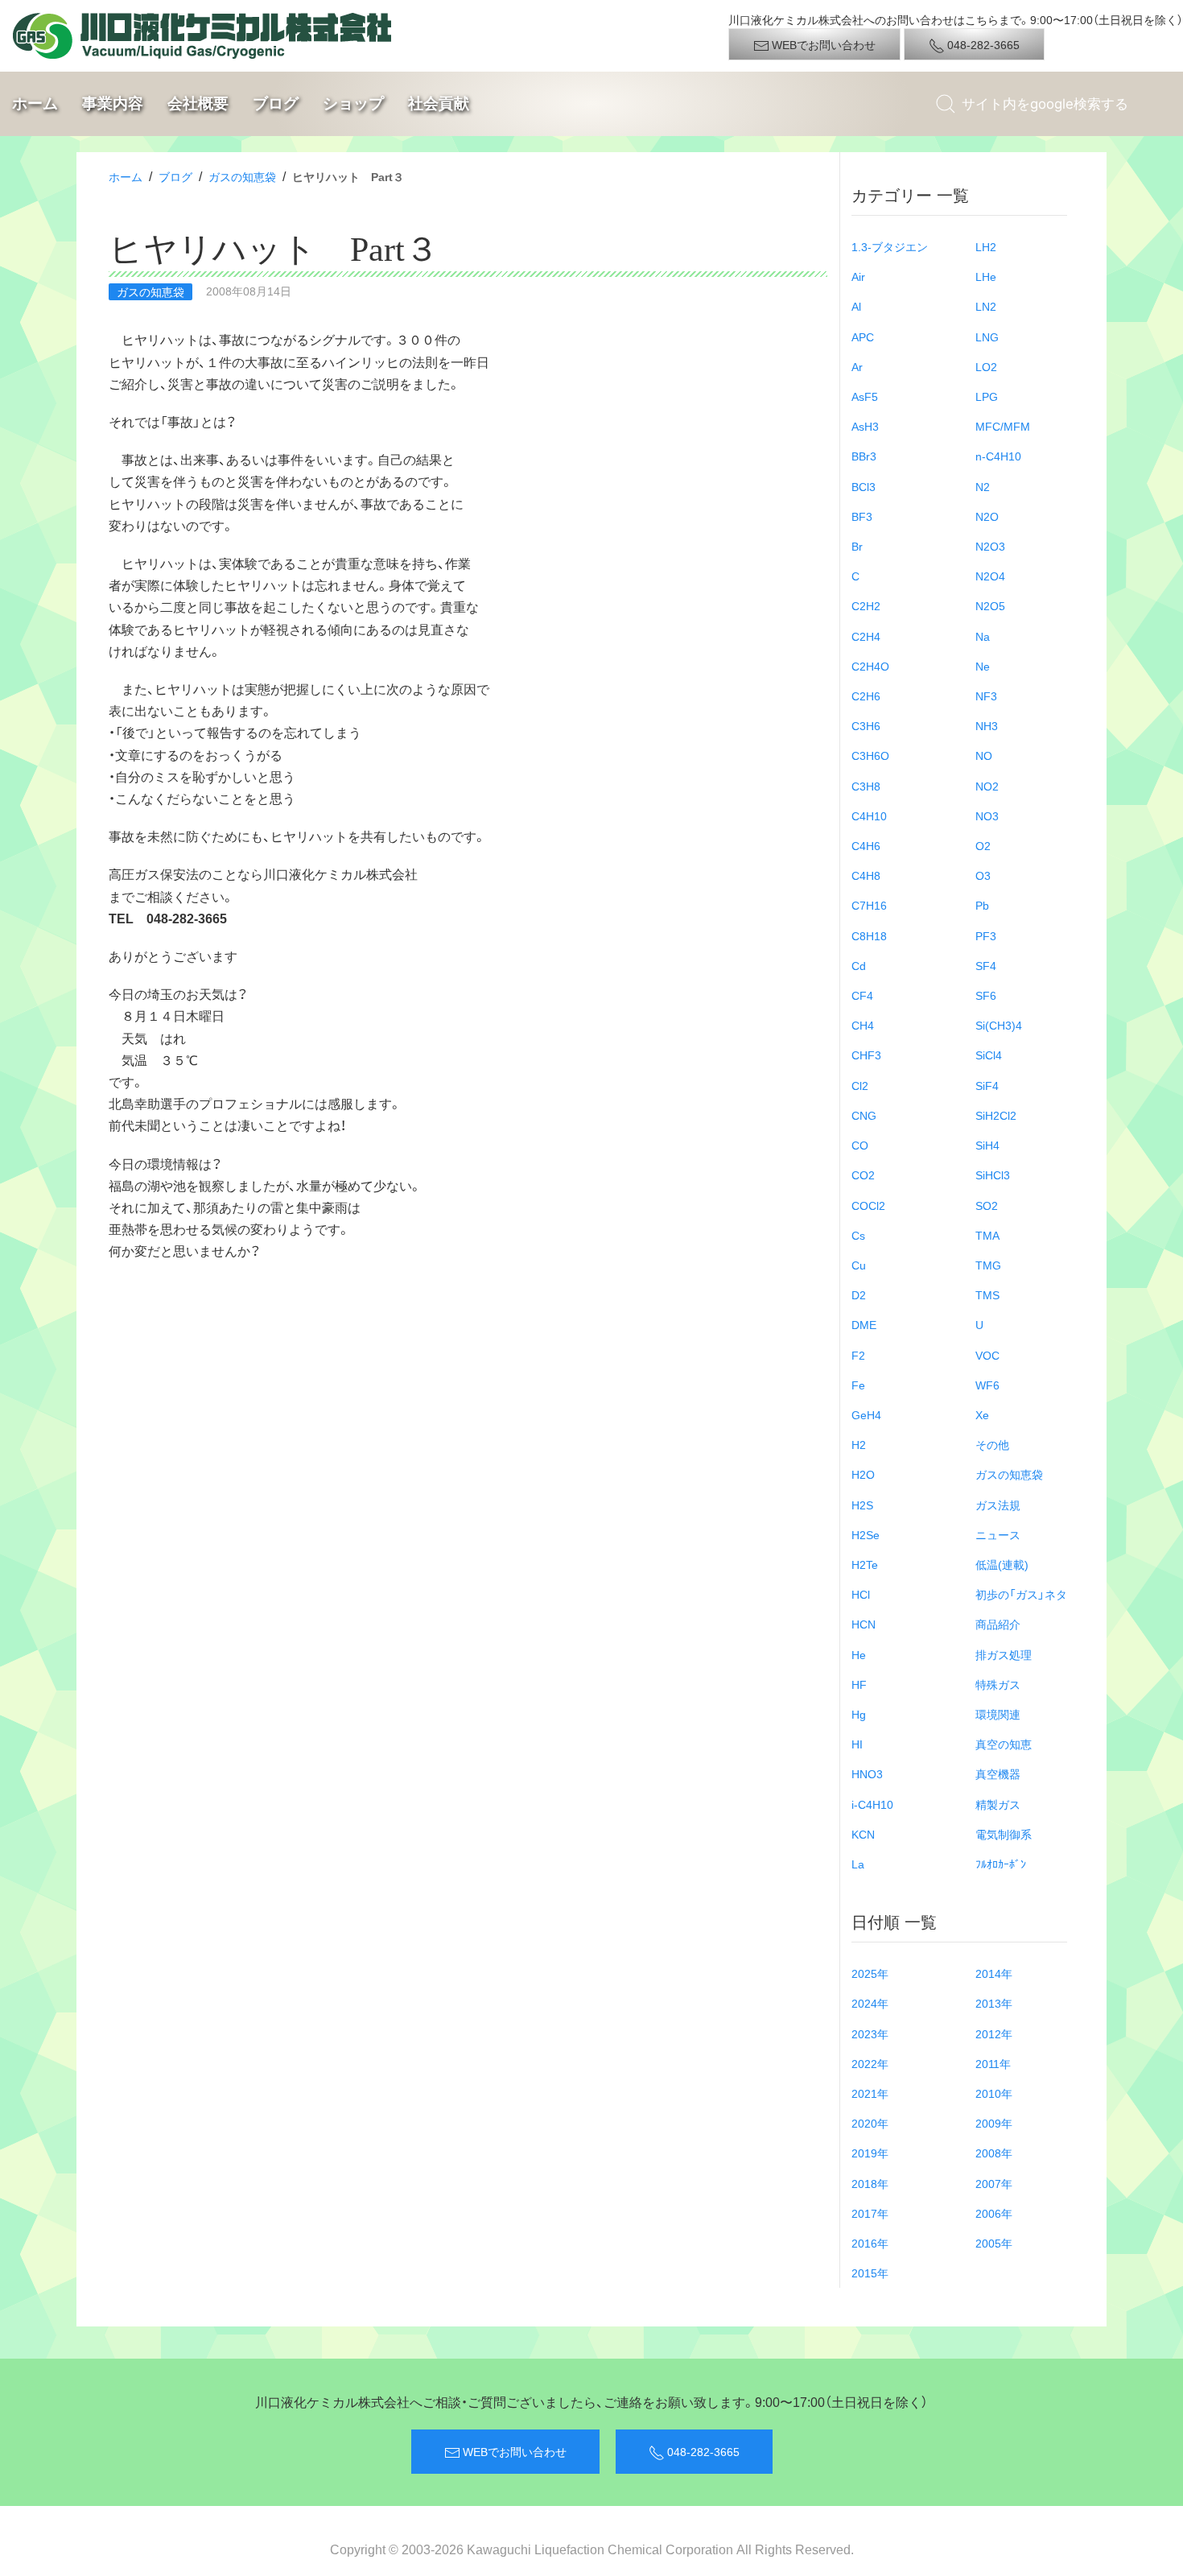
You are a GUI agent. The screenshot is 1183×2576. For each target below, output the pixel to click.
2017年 (870, 2213)
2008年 (994, 2153)
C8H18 (869, 935)
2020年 (870, 2123)
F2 (858, 1355)
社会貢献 (439, 103)
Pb (982, 905)
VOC (987, 1355)
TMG (988, 1265)
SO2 (987, 1205)
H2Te (865, 1564)
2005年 (994, 2243)
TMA (987, 1235)
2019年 (870, 2153)
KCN (863, 1834)
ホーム (35, 103)
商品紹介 (998, 1624)
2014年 (994, 1973)
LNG (987, 336)
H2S (862, 1505)
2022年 (870, 2063)
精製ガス (998, 1804)
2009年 (994, 2123)
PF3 (986, 935)
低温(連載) (1002, 1564)
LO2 (986, 366)
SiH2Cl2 (996, 1115)
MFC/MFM (1003, 426)
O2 (983, 845)
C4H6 (866, 845)
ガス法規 (998, 1505)
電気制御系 (1004, 1834)
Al (856, 306)
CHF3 (866, 1055)
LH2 (986, 246)
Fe (858, 1385)
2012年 (994, 2033)
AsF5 (865, 396)
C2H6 (866, 696)
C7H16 (869, 905)
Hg (859, 1714)
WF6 (987, 1385)
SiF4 (987, 1085)
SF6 (986, 995)
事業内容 (113, 103)
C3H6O (870, 755)
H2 (859, 1444)
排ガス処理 (1004, 1654)
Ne (983, 666)
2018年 (870, 2183)
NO (984, 755)
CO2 (863, 1174)
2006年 (994, 2213)
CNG (864, 1115)
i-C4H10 (872, 1804)
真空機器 (998, 1773)
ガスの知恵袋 (242, 176)
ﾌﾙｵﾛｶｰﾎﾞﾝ (1001, 1864)
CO (860, 1145)
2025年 (870, 1973)
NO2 (987, 786)
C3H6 (866, 725)
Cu (859, 1265)
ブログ (276, 103)
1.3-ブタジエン (890, 246)
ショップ (353, 103)
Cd (859, 965)
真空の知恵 (1004, 1744)
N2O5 (990, 605)
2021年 (870, 2093)
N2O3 (990, 546)
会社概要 (198, 103)
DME (864, 1324)
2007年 (994, 2183)
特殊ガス (998, 1684)
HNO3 (867, 1773)
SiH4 (987, 1145)
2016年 (870, 2243)
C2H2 (866, 605)
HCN (864, 1624)
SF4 (986, 965)
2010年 (994, 2093)
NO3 (987, 815)
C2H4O (870, 666)
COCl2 (868, 1205)
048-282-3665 (982, 44)
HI (857, 1744)
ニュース (998, 1534)
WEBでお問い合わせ (822, 44)
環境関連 (998, 1714)
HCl (861, 1594)
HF (859, 1684)
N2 (983, 486)
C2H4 (866, 636)
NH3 (987, 725)
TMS (987, 1294)
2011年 (993, 2063)
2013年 (994, 2003)
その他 (992, 1444)
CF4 (862, 995)
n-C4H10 (998, 456)
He (859, 1654)
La (858, 1864)
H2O (863, 1474)
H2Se (866, 1534)
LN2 (986, 306)
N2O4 (990, 576)
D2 (859, 1294)
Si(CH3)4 (999, 1025)
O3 (983, 875)
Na (983, 636)
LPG (987, 396)
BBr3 (864, 456)
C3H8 (866, 786)
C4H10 (869, 815)
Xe (982, 1414)
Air (858, 276)
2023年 (870, 2033)
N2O (987, 516)
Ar (857, 366)
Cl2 (860, 1085)
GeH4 (866, 1414)
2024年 (870, 2003)
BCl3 (864, 486)
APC (863, 336)
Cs (858, 1235)
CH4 (863, 1025)
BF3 (862, 516)
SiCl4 (989, 1055)
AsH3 (865, 426)
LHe (986, 276)
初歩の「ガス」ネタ (1021, 1594)
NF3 (986, 696)
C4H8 (866, 875)
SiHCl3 (993, 1174)
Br (857, 546)
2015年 (870, 2273)
